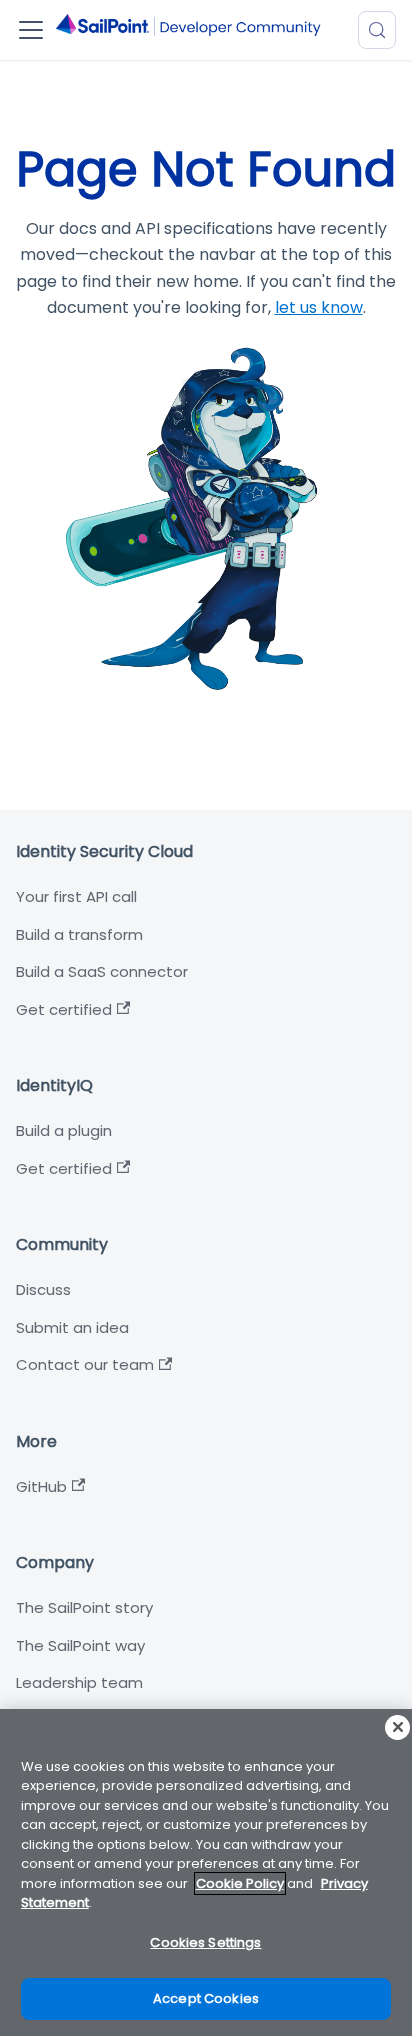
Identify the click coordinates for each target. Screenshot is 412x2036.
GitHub (41, 1486)
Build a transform (79, 934)
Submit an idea (72, 1327)
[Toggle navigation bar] (31, 30)
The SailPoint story (84, 1607)
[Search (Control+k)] (377, 30)
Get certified (64, 1009)
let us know (319, 307)
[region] (206, 1872)
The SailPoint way (80, 1645)
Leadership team (79, 1682)
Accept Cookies (206, 1998)
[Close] (397, 1727)
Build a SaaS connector (102, 971)
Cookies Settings (205, 1942)
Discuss (43, 1289)
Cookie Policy (240, 1883)
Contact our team (85, 1364)
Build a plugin (64, 1130)
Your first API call (76, 896)
